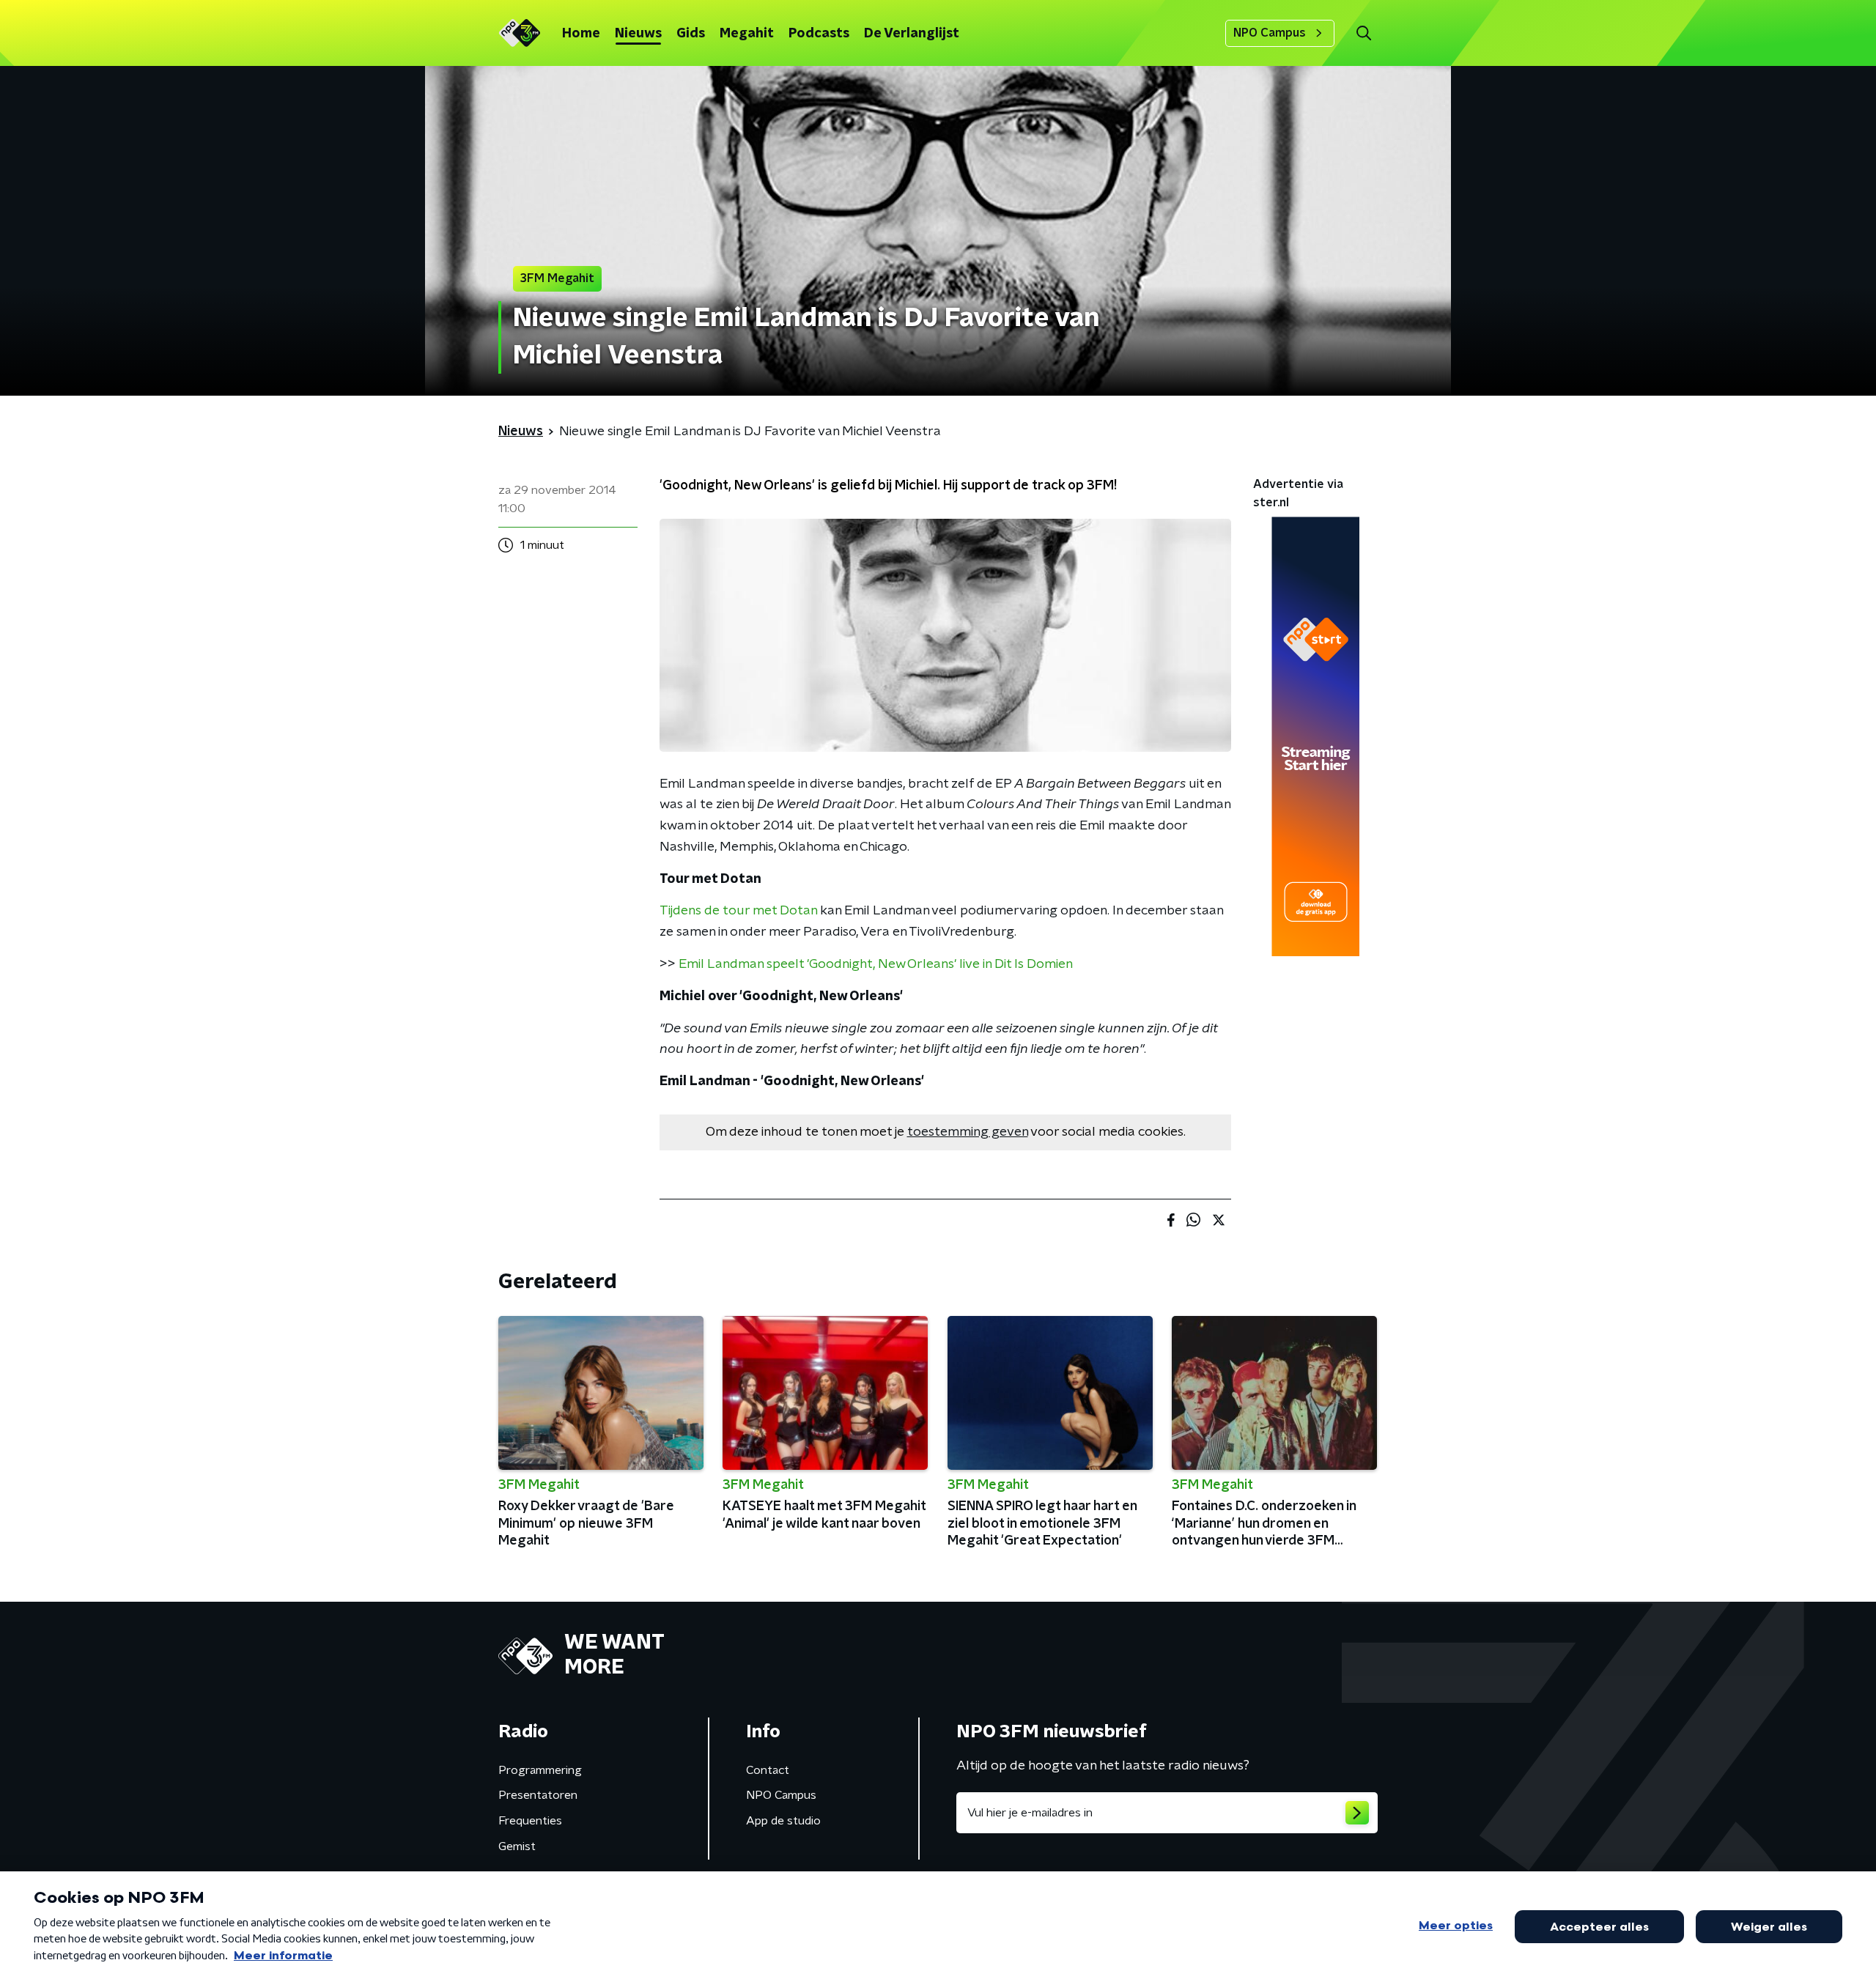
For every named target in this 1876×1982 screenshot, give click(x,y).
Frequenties (530, 1821)
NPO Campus (1270, 33)
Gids (691, 34)
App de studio (783, 1821)
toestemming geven (968, 1132)
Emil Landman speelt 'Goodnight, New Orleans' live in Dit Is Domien (876, 964)
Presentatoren (538, 1795)
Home (581, 34)
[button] (1363, 33)
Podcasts (819, 34)
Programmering (540, 1770)
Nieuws (638, 34)
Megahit (747, 34)
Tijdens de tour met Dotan (738, 911)
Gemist (517, 1846)
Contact (768, 1770)
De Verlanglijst (912, 34)
